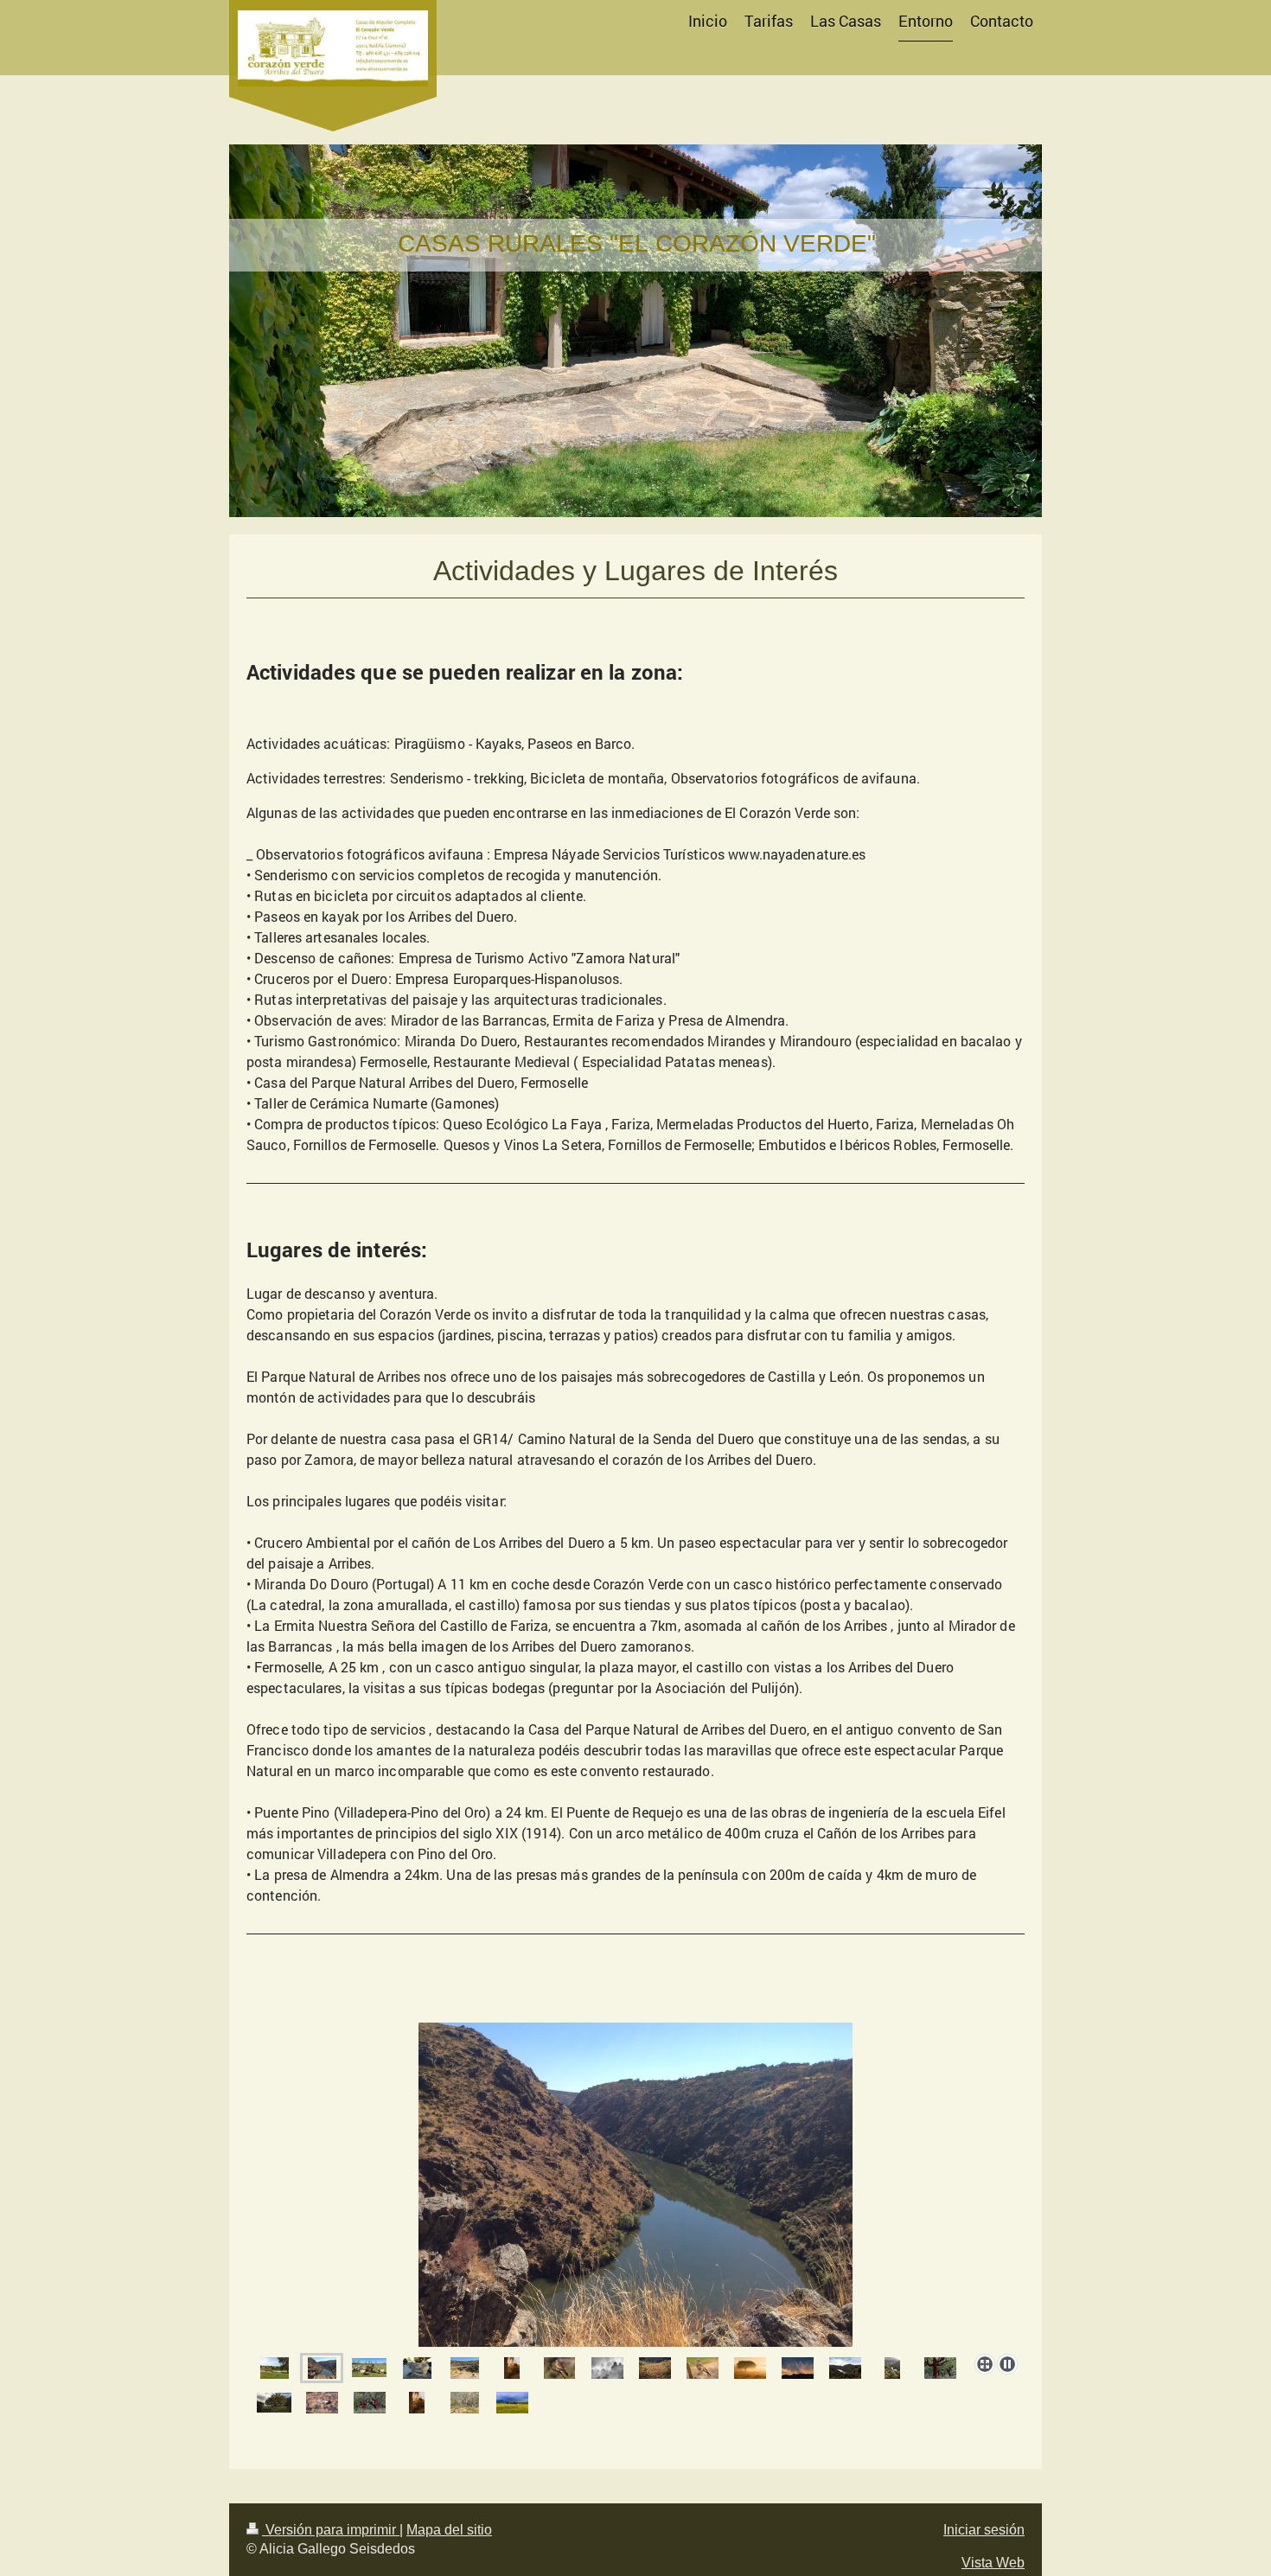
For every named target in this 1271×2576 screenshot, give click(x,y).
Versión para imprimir (331, 2530)
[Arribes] (322, 2368)
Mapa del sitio (449, 2530)
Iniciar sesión (984, 2530)
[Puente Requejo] (465, 2368)
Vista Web (993, 2563)
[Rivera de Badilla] (275, 2368)
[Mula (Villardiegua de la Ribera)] (417, 2368)
